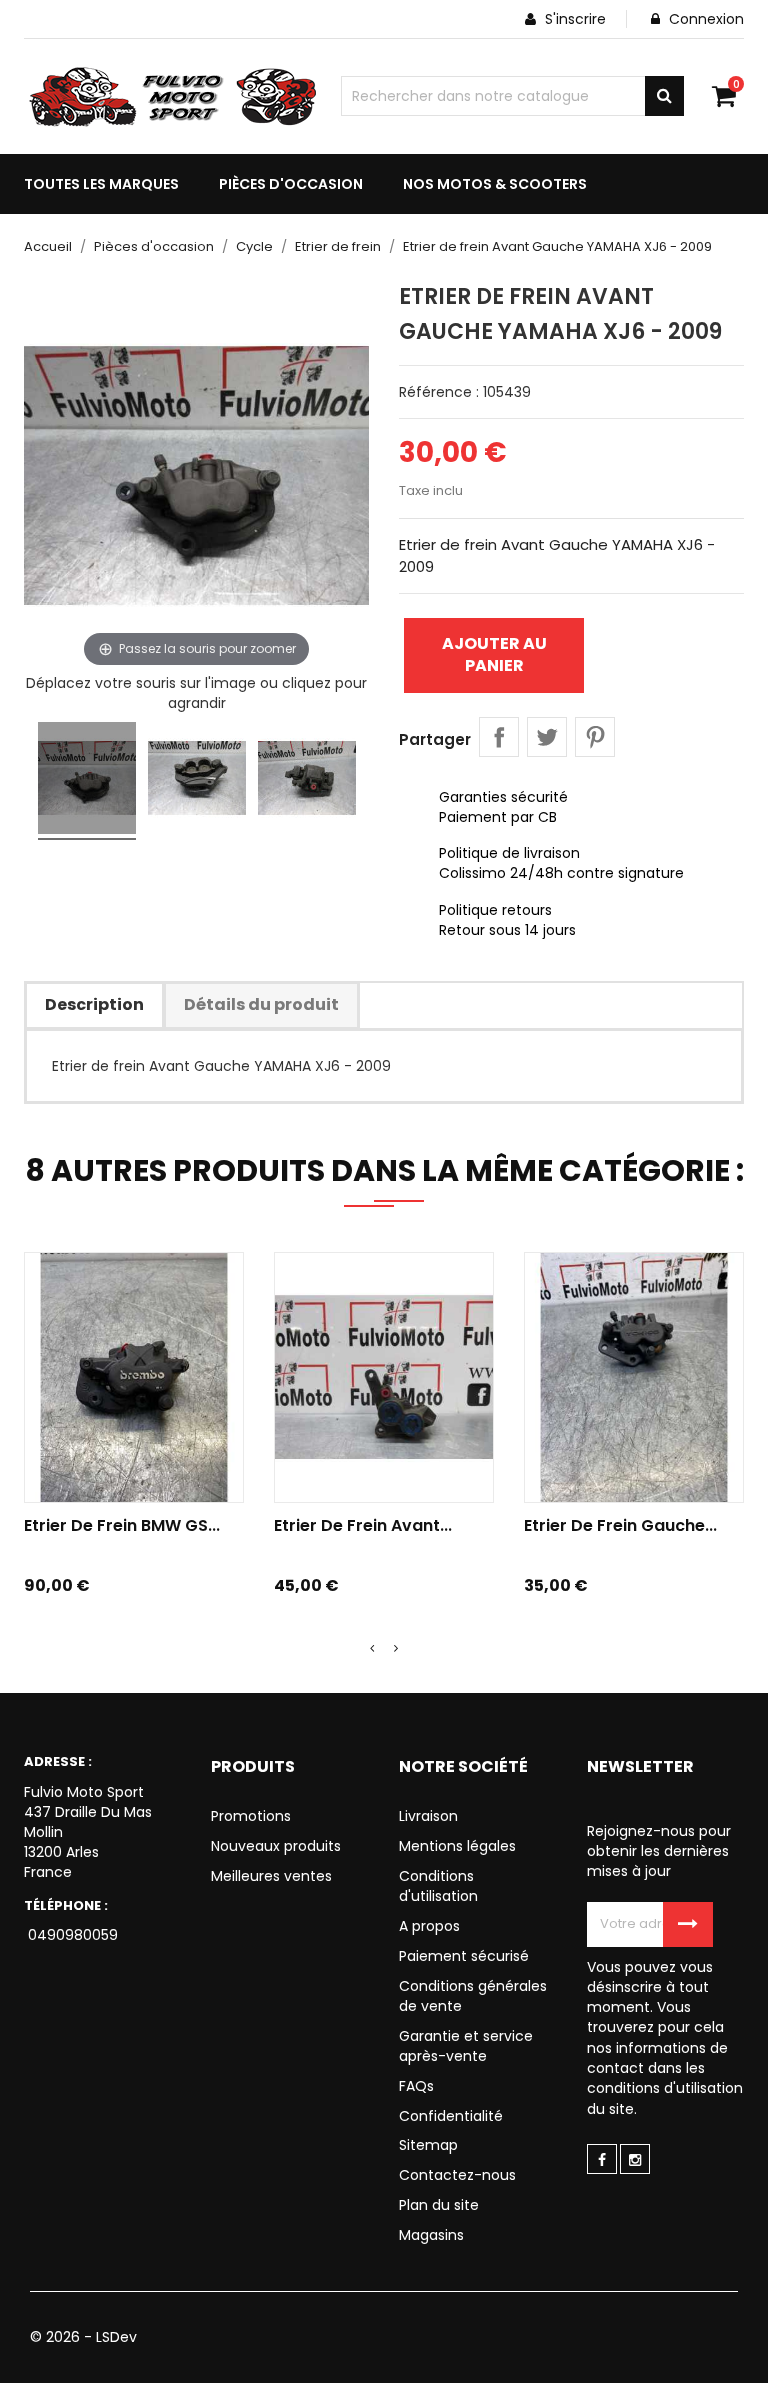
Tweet (547, 737)
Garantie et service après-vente (466, 2046)
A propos (429, 1926)
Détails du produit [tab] (261, 1004)
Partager (499, 737)
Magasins (431, 2235)
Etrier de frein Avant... (363, 1525)
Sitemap (428, 2145)
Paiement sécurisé (464, 1956)
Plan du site (439, 2205)
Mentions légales (457, 1846)
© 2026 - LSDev (83, 2337)
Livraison (428, 1816)
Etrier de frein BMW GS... (122, 1525)
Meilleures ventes (271, 1876)
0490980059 (71, 1935)
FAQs (416, 2086)
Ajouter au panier (494, 654)
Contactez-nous (457, 2175)
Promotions (251, 1816)
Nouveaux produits (276, 1846)
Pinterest (595, 737)
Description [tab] (94, 1004)
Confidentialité (451, 2116)
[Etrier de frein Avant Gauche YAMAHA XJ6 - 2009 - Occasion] (87, 781)
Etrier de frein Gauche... (620, 1525)
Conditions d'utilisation (438, 1886)
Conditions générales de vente (473, 1996)
